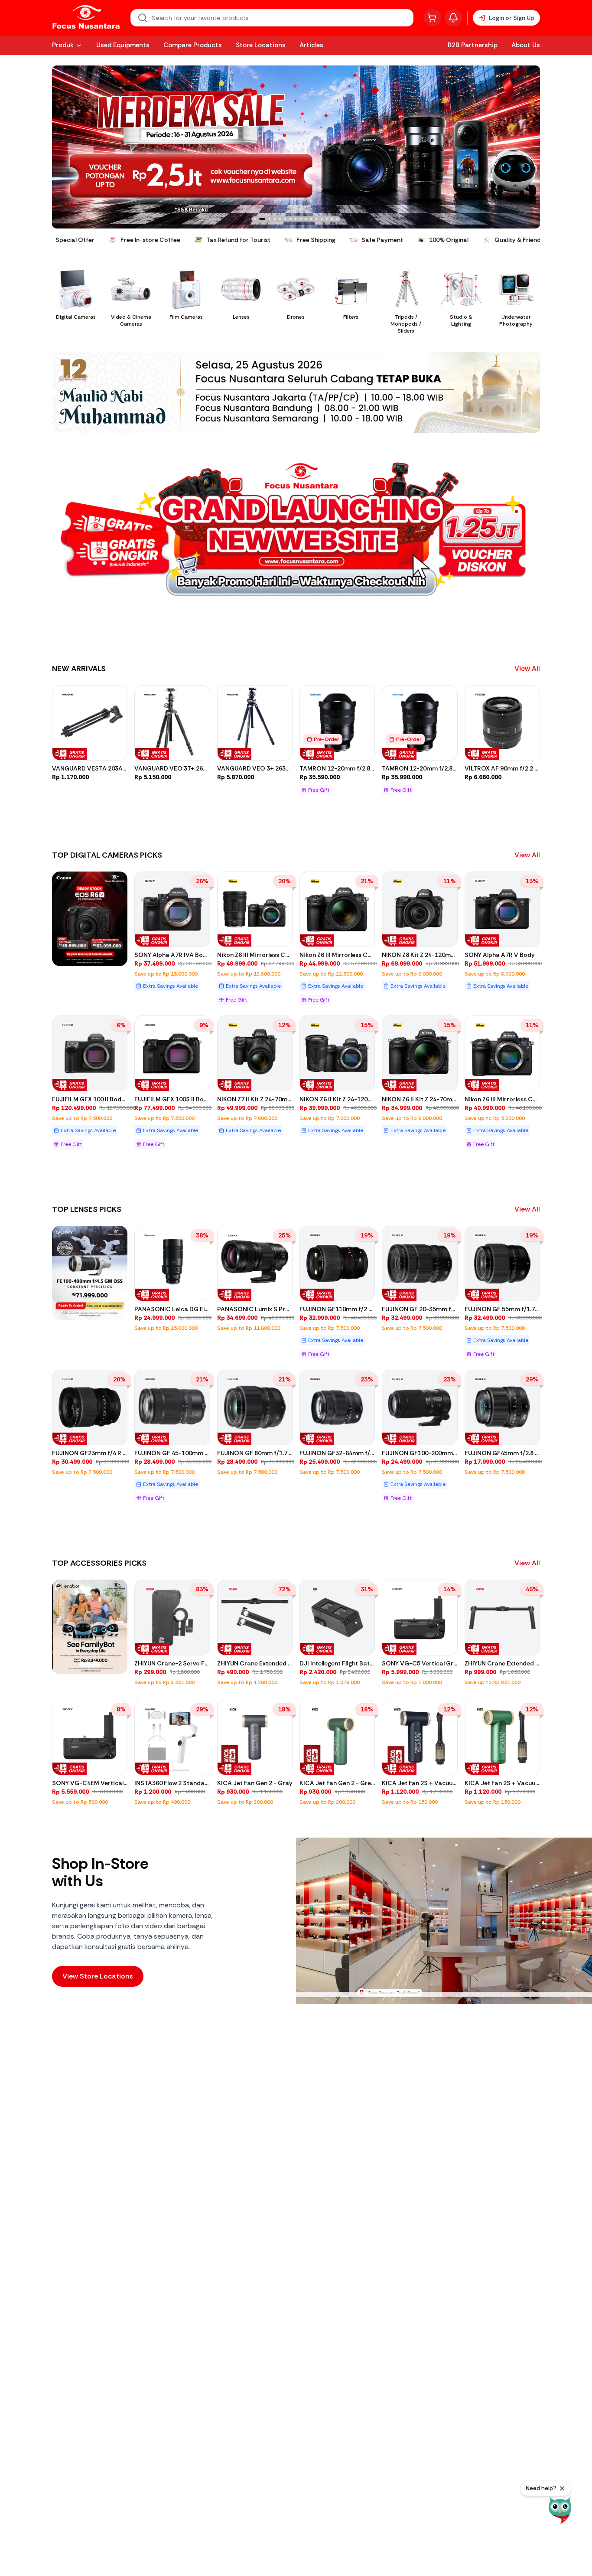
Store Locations (261, 45)
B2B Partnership (473, 45)
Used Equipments (123, 45)
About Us (526, 45)
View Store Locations (98, 1976)
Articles (311, 45)
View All (527, 668)
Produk (63, 45)
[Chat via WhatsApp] (560, 2510)
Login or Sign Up (512, 18)
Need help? (541, 2488)
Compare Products (193, 45)
